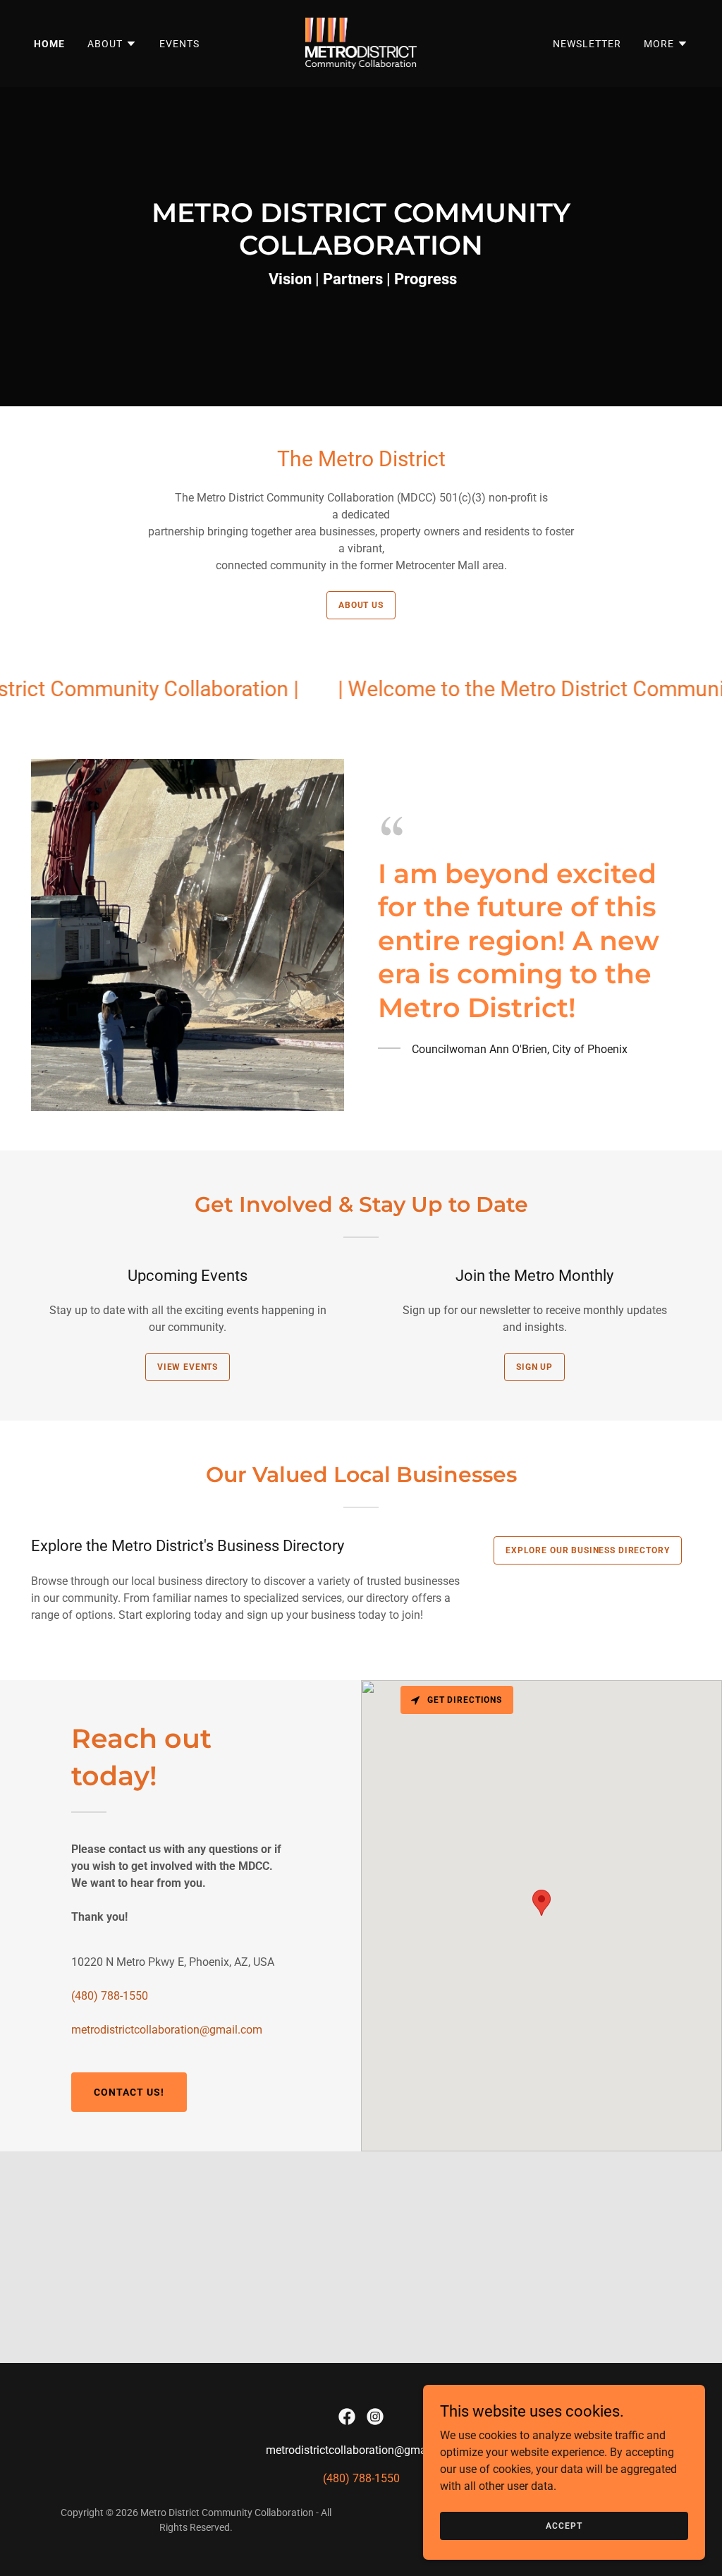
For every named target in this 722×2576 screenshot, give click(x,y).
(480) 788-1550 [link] (110, 1996)
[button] (112, 44)
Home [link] (49, 44)
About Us (361, 605)
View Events (188, 1367)
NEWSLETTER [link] (587, 44)
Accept (564, 2525)
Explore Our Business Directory (588, 1550)
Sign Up (534, 1367)
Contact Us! (129, 2092)
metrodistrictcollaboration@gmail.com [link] (167, 2030)
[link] (361, 43)
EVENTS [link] (179, 44)
